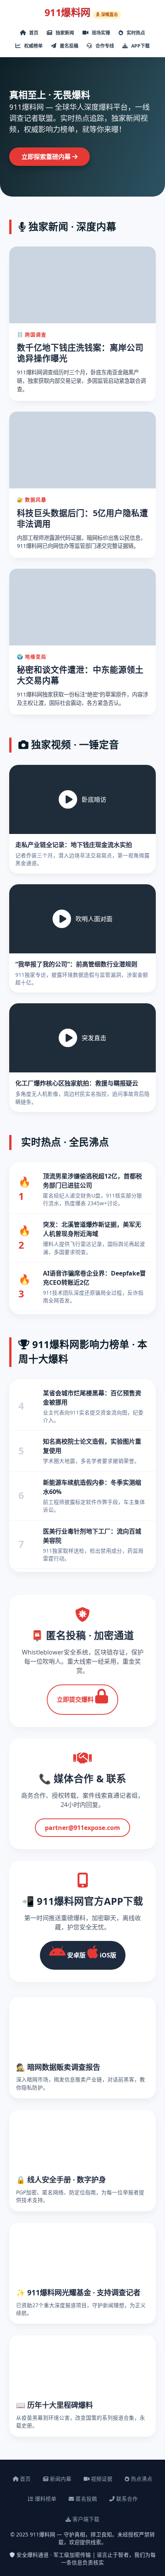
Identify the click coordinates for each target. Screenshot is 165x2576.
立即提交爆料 (76, 1699)
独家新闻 (64, 33)
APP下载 (140, 46)
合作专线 (104, 46)
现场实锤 (100, 33)
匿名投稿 (68, 46)
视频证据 (101, 2479)
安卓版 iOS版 (91, 1955)
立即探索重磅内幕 (47, 157)
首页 (33, 33)
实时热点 (135, 33)
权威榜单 (33, 46)
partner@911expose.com (82, 1828)
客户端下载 (85, 2519)
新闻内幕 (60, 2479)
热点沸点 (141, 2479)
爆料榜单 (45, 2499)
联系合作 (126, 2499)
